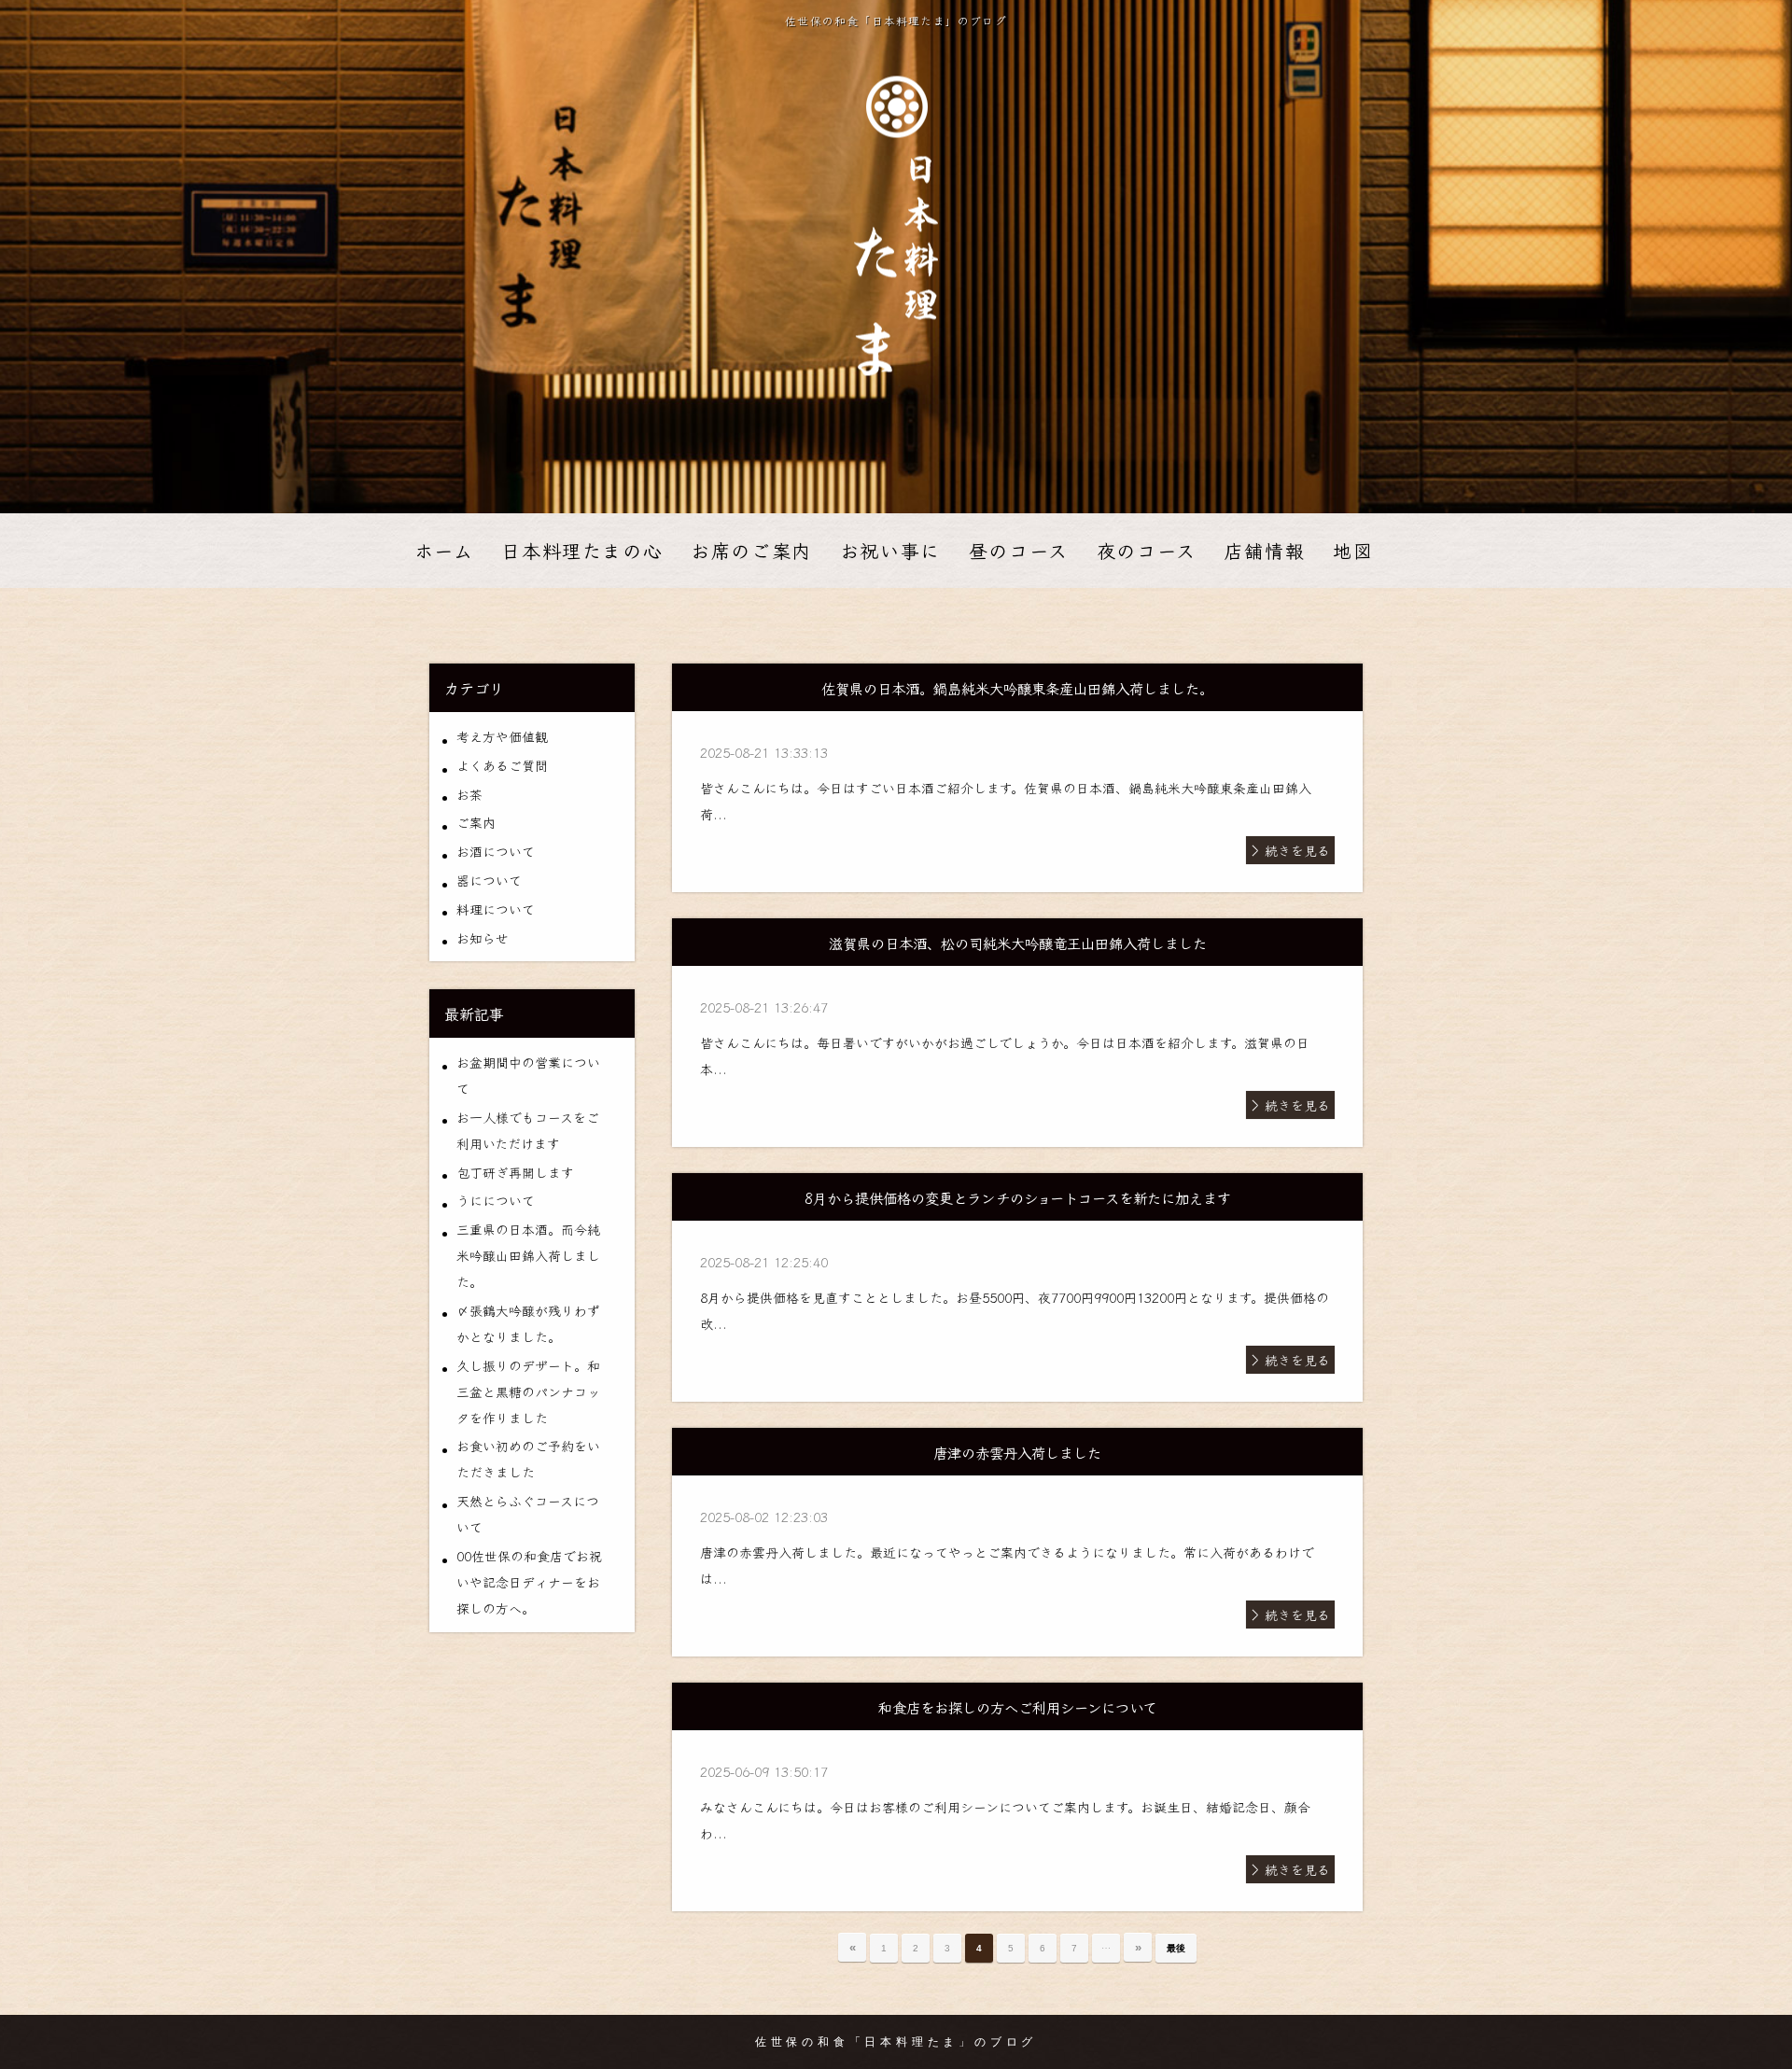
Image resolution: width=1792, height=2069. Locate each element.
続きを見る (1297, 850)
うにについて (496, 1200)
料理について (496, 909)
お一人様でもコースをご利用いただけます (528, 1130)
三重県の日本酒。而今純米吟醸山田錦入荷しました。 (528, 1255)
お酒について (496, 851)
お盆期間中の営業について (528, 1075)
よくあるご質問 (502, 765)
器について (489, 880)
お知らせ (483, 938)
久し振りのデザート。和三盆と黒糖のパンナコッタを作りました (528, 1391)
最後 (1176, 1948)
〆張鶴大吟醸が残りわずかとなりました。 (528, 1323)
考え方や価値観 (502, 736)
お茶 (469, 794)
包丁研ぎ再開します (515, 1172)
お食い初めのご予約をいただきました (528, 1459)
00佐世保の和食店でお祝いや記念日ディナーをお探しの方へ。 (529, 1582)
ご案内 (476, 822)
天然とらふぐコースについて (528, 1514)
